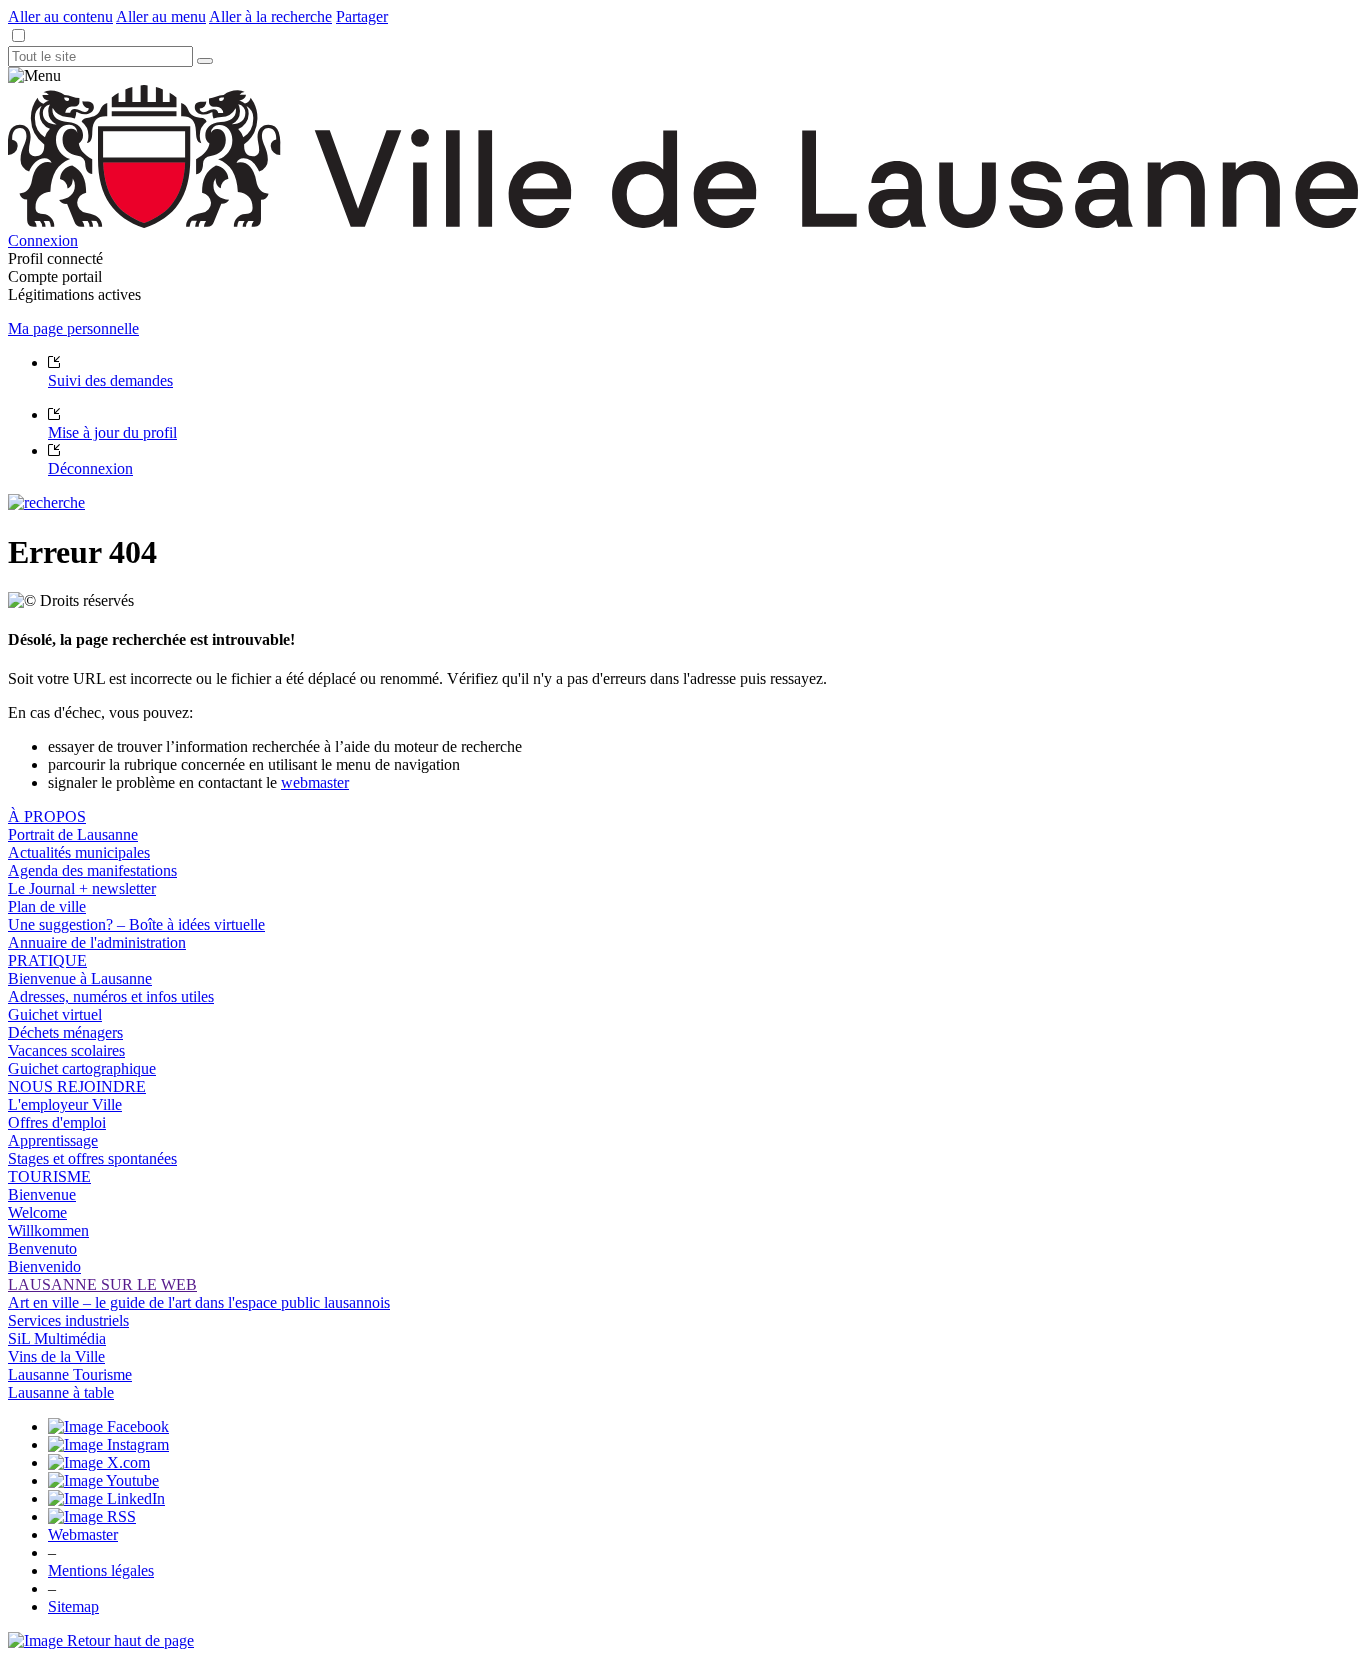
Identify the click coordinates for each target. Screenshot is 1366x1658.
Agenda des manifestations (92, 870)
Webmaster (83, 1534)
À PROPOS (47, 816)
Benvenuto (42, 1248)
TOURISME (49, 1176)
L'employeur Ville (65, 1104)
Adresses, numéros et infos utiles (111, 996)
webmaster (315, 782)
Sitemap (73, 1606)
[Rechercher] (205, 61)
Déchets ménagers (65, 1032)
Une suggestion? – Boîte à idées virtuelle (136, 924)
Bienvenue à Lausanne (80, 978)
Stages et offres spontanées (92, 1158)
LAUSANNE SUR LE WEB (102, 1284)
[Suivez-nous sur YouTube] (103, 1480)
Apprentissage (53, 1140)
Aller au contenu (60, 16)
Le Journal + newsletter (82, 888)
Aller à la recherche (270, 16)
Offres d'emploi (57, 1122)
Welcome (37, 1212)
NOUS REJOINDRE (77, 1086)
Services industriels (68, 1320)
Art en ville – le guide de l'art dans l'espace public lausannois (199, 1302)
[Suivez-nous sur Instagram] (108, 1444)
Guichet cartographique (82, 1068)
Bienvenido (44, 1266)
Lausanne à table (61, 1392)
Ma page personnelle (73, 328)
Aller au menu (161, 16)
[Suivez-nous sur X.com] (99, 1462)
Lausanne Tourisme (70, 1374)
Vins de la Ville (56, 1356)
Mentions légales (101, 1570)
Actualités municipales (79, 852)
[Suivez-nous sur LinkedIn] (106, 1498)
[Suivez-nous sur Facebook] (108, 1426)
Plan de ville (47, 906)
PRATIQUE (47, 960)
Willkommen (48, 1230)
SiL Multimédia (57, 1338)
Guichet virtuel (55, 1014)
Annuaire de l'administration (97, 942)
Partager (362, 16)
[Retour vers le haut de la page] (101, 1640)
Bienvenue (42, 1194)
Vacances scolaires (66, 1050)
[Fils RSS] (92, 1516)
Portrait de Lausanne (73, 834)
